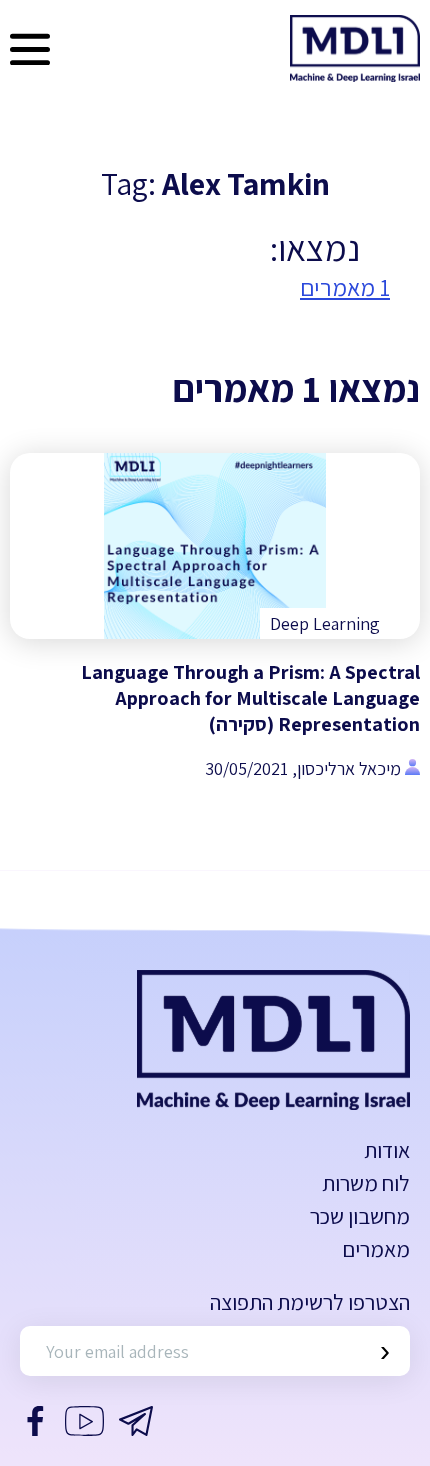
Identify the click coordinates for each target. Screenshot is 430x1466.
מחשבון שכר (360, 1216)
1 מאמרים (345, 287)
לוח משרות (366, 1183)
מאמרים (376, 1249)
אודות (387, 1150)
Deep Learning (325, 623)
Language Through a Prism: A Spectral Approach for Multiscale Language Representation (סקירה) (250, 698)
